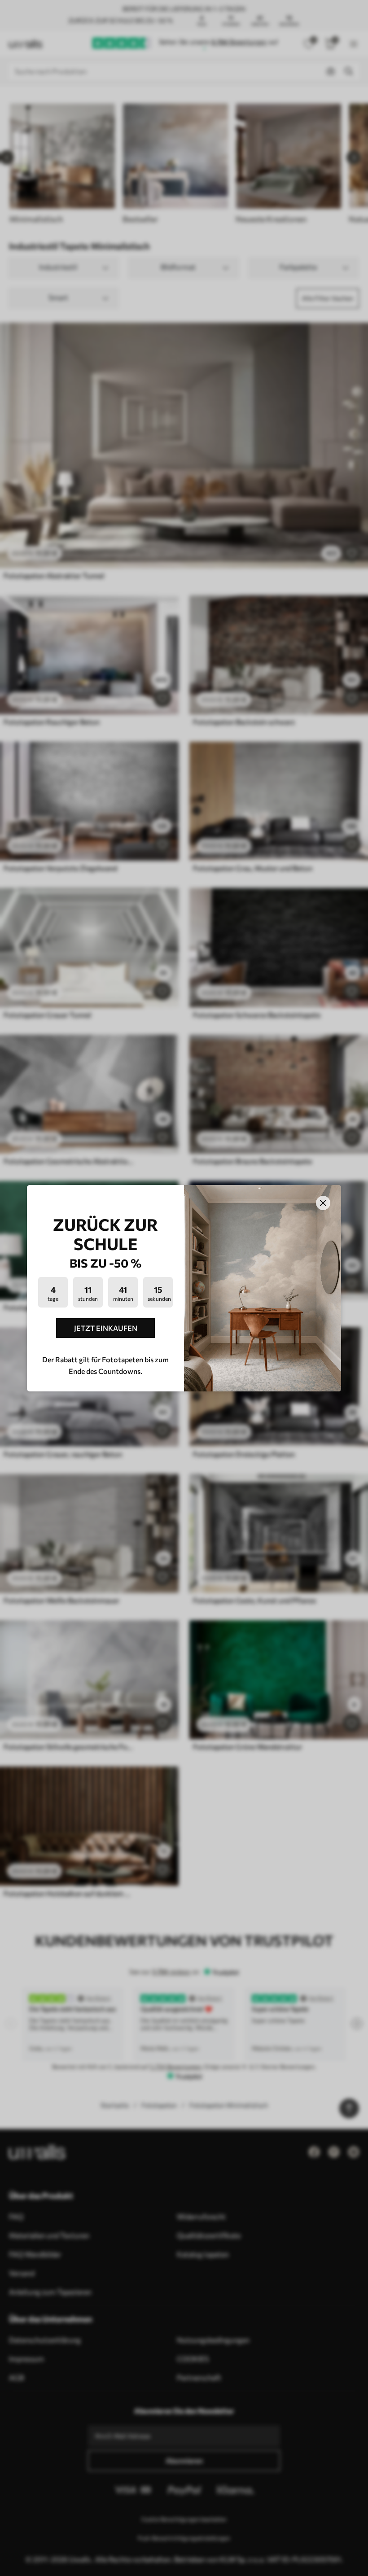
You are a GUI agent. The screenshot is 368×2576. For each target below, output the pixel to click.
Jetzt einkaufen (106, 1328)
